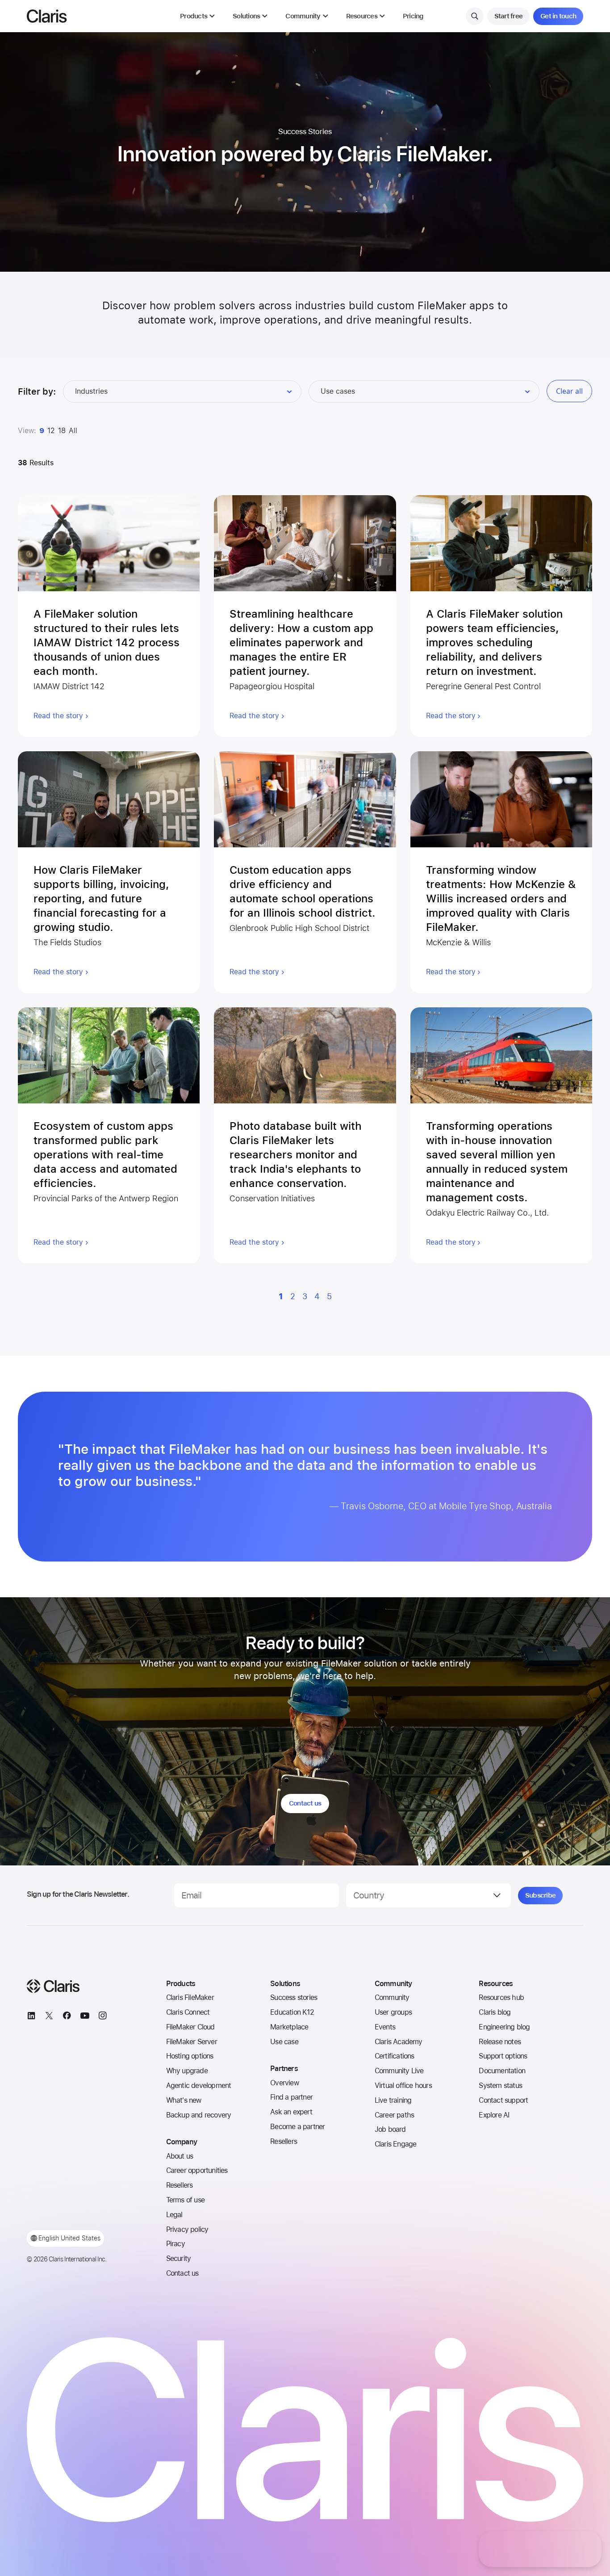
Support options (503, 2056)
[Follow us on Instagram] (103, 2017)
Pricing (413, 16)
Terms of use (185, 2200)
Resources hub (501, 1997)
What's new (184, 2100)
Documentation (502, 2071)
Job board (390, 2129)
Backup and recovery (199, 2115)
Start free (509, 16)
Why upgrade (187, 2071)
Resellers (180, 2185)
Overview (284, 2083)
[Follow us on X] (49, 2017)
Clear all (569, 391)
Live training (393, 2100)
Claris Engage (396, 2144)
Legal (174, 2215)
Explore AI (494, 2115)
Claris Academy (399, 2042)
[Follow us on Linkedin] (31, 2017)
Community (392, 1997)
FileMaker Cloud (190, 2027)
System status (500, 2086)
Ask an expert (291, 2112)
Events (385, 2027)
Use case (284, 2042)
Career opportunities (197, 2170)
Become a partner (297, 2127)
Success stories (294, 1997)
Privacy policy (187, 2229)
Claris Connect (188, 2012)
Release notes (500, 2042)
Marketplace (289, 2027)
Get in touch (558, 16)
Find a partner (291, 2097)
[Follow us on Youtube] (85, 2017)
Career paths (394, 2115)
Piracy (175, 2244)
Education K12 (292, 2012)
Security (179, 2258)
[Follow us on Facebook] (67, 2017)
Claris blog (495, 2012)
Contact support (503, 2100)
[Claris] (47, 16)
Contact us (305, 1803)
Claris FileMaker (190, 1997)
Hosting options (190, 2056)
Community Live (399, 2071)
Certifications (395, 2056)
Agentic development (199, 2086)
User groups (393, 2012)
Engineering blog (504, 2027)
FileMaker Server (192, 2042)
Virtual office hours (403, 2086)
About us (180, 2156)
